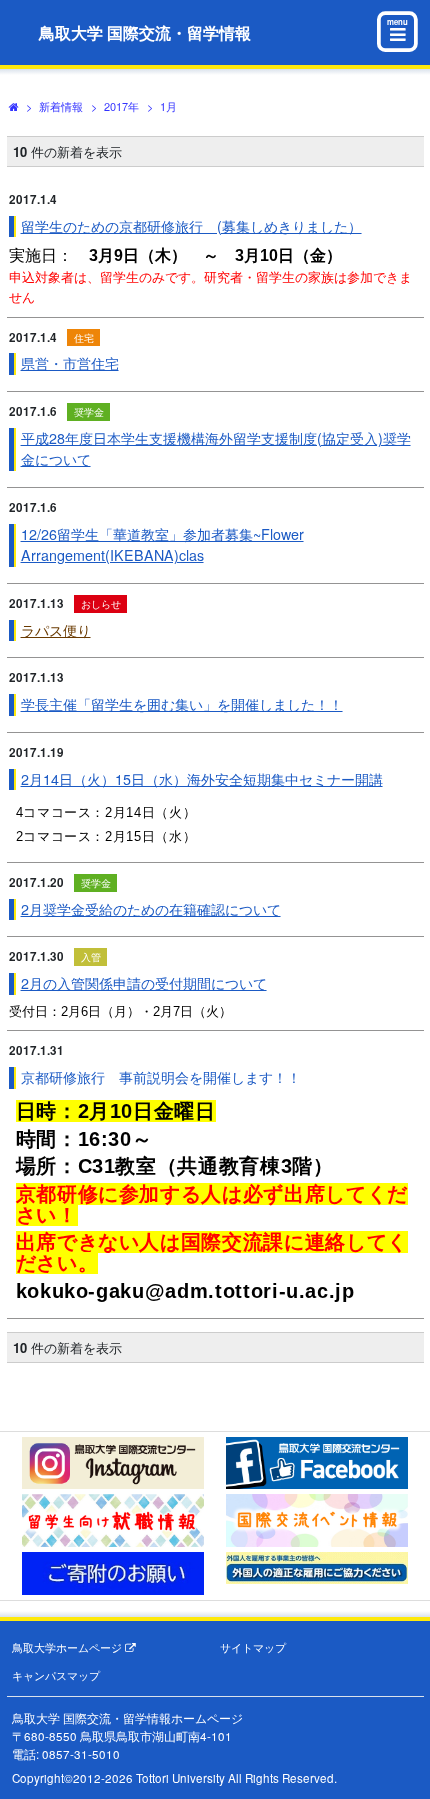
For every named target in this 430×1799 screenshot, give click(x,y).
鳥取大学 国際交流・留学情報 (145, 32)
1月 (168, 106)
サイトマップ (253, 1647)
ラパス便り (56, 630)
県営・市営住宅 (70, 363)
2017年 (121, 106)
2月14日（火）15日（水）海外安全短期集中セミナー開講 (202, 779)
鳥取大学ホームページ (68, 1647)
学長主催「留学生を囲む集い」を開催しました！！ (182, 704)
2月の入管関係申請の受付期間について (144, 983)
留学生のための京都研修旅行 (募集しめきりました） (191, 226)
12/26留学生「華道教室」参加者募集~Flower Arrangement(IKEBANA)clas (162, 544)
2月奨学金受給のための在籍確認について (151, 909)
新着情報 (61, 106)
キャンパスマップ (56, 1675)
